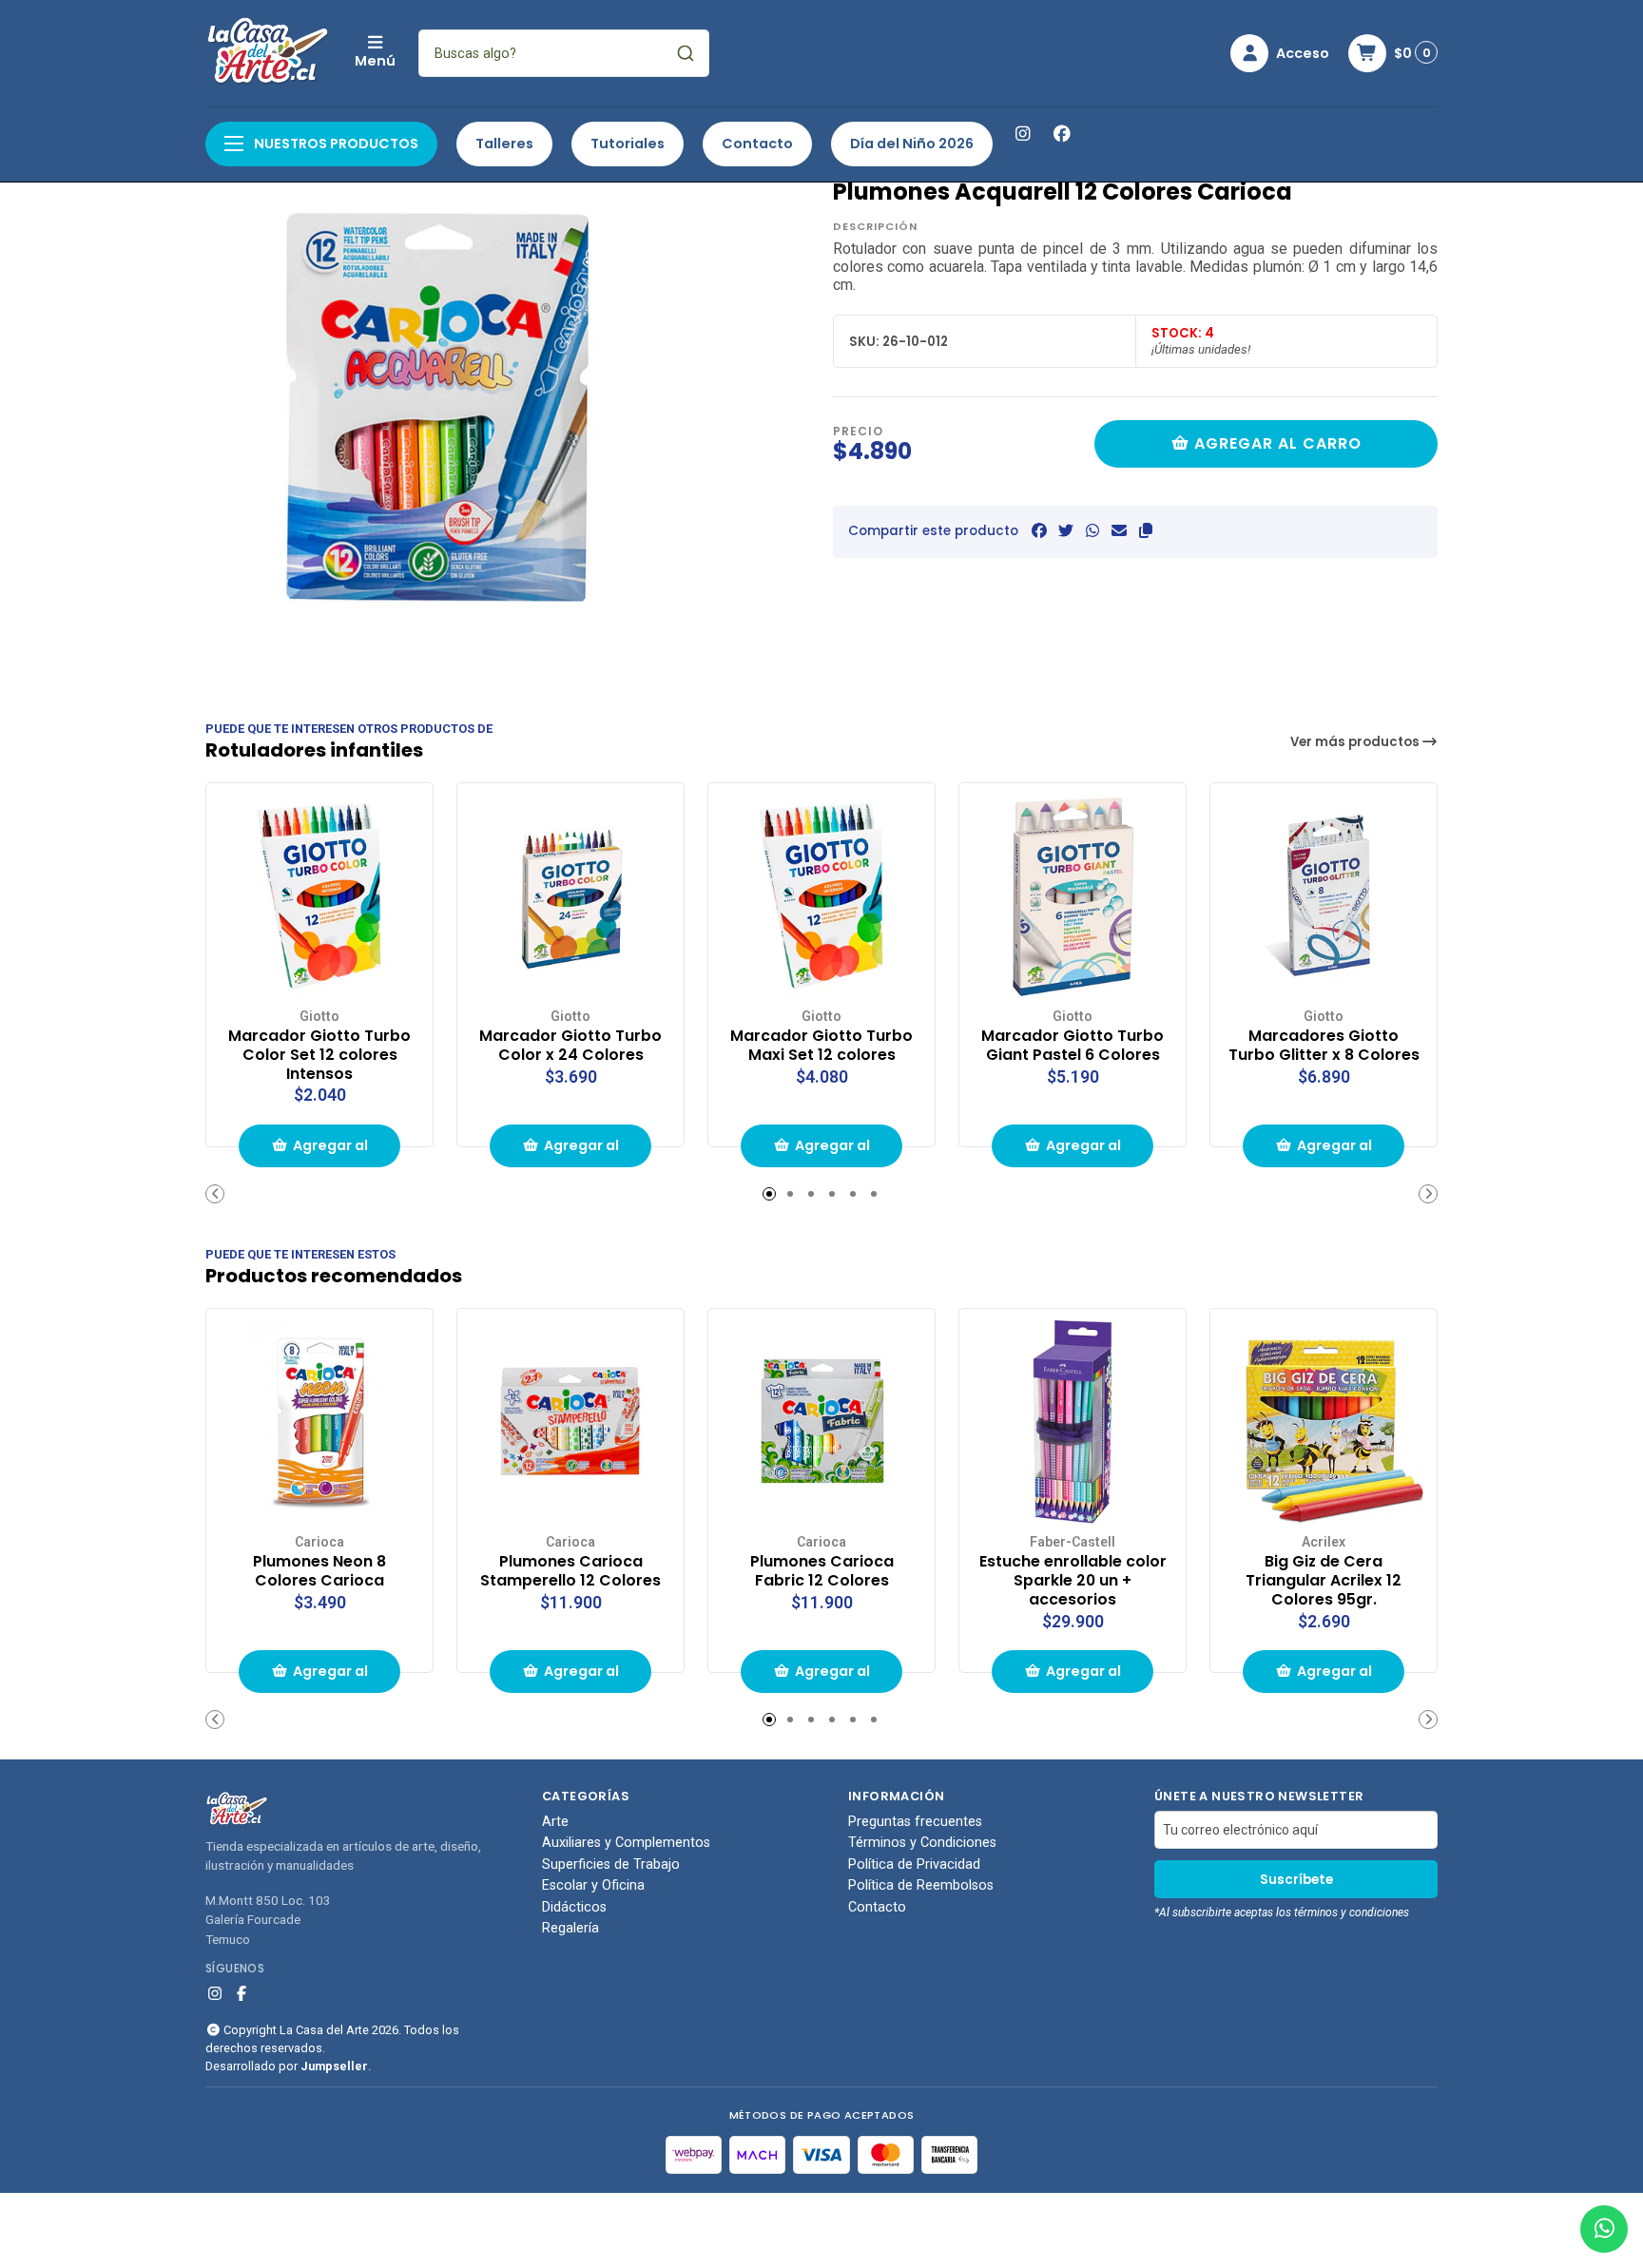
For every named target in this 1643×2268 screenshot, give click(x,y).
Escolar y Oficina (593, 1886)
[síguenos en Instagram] (1022, 134)
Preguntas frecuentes (915, 1822)
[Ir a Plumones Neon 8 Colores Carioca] (319, 1422)
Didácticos (574, 1908)
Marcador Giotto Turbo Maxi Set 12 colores (821, 1046)
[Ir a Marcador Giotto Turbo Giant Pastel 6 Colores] (1073, 896)
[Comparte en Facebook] (1039, 531)
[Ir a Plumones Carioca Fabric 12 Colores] (821, 1422)
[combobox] (564, 53)
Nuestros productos (335, 144)
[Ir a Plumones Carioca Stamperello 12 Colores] (570, 1422)
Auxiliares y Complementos (626, 1843)
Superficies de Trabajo (611, 1865)
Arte (555, 1822)
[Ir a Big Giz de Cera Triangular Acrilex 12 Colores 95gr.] (1324, 1422)
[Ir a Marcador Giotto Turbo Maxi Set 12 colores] (821, 896)
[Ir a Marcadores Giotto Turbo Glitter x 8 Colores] (1324, 896)
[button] (1146, 531)
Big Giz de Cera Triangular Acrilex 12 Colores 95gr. (1324, 1580)
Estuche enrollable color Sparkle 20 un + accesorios (1073, 1580)
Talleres (504, 144)
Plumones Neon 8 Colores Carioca (319, 1571)
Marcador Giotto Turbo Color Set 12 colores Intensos (319, 1055)
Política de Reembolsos (921, 1886)
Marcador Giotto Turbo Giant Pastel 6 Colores (1073, 1046)
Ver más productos (1356, 742)
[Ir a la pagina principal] (269, 53)
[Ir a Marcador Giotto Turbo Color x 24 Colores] (570, 896)
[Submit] (686, 53)
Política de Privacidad (914, 1865)
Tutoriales (628, 144)
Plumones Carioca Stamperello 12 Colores (570, 1571)
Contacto (757, 144)
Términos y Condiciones (922, 1843)
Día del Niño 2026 (912, 144)
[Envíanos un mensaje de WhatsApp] (1604, 2229)
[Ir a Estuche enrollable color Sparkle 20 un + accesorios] (1073, 1422)
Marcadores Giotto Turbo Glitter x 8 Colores (1324, 1046)
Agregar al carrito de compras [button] (327, 1152)
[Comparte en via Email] (1119, 531)
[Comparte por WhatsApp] (1092, 531)
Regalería (570, 1929)
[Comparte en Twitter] (1066, 531)
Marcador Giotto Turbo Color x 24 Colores (570, 1046)
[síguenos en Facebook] (1062, 134)
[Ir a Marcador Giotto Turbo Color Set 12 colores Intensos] (319, 896)
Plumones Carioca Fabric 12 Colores (822, 1571)
